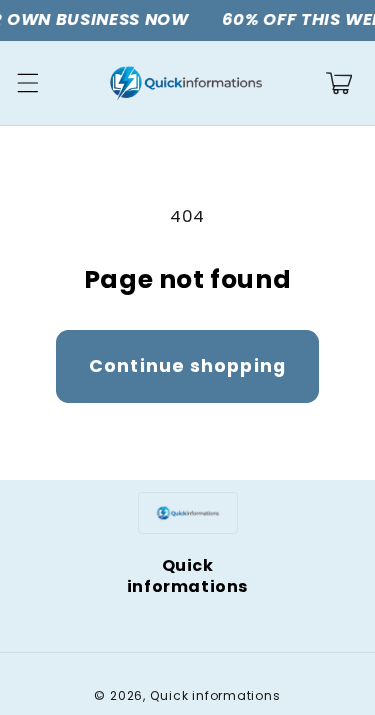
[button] (27, 83)
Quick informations (215, 695)
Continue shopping (187, 366)
